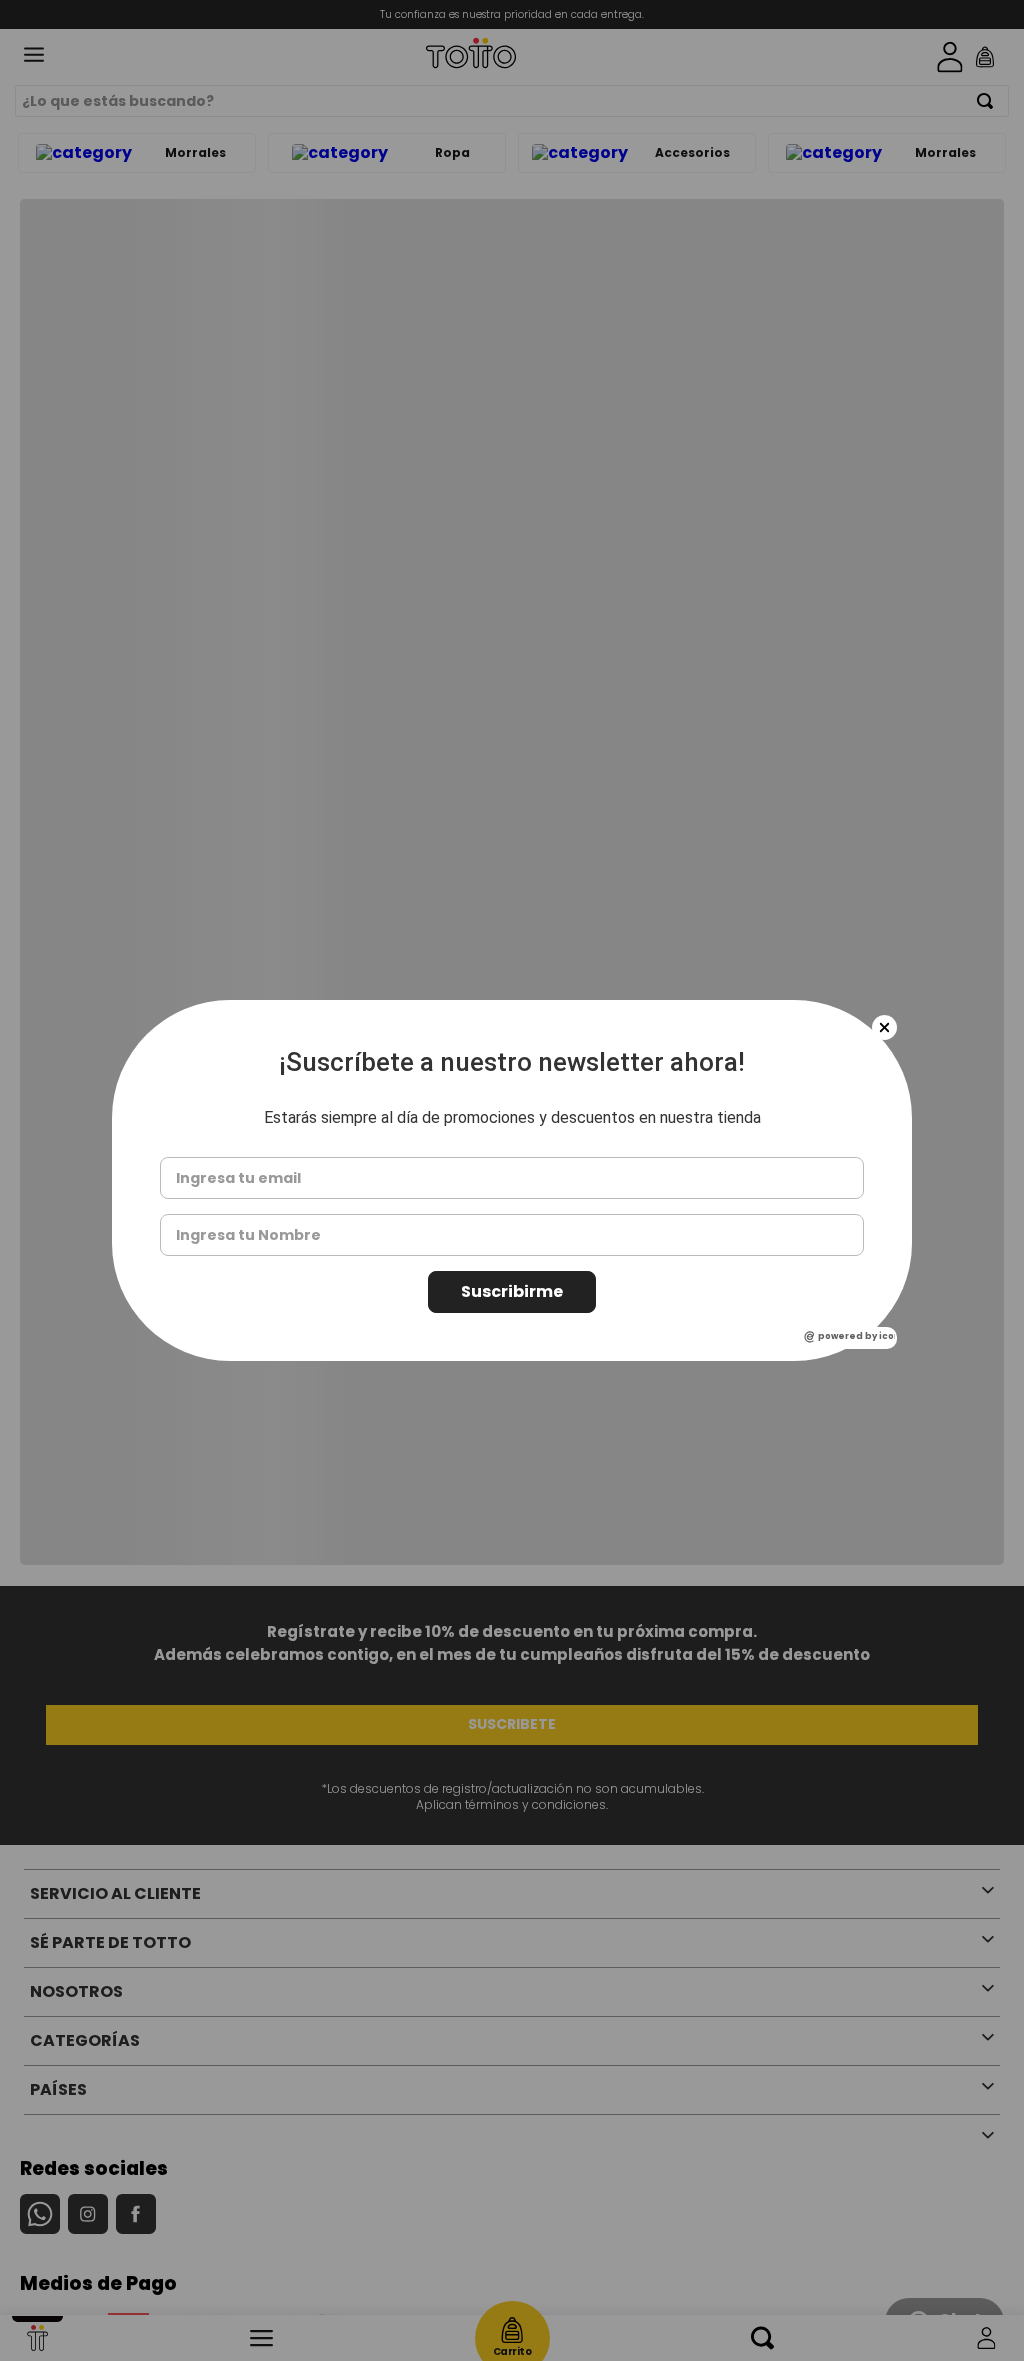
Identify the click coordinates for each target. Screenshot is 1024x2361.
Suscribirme (512, 1291)
